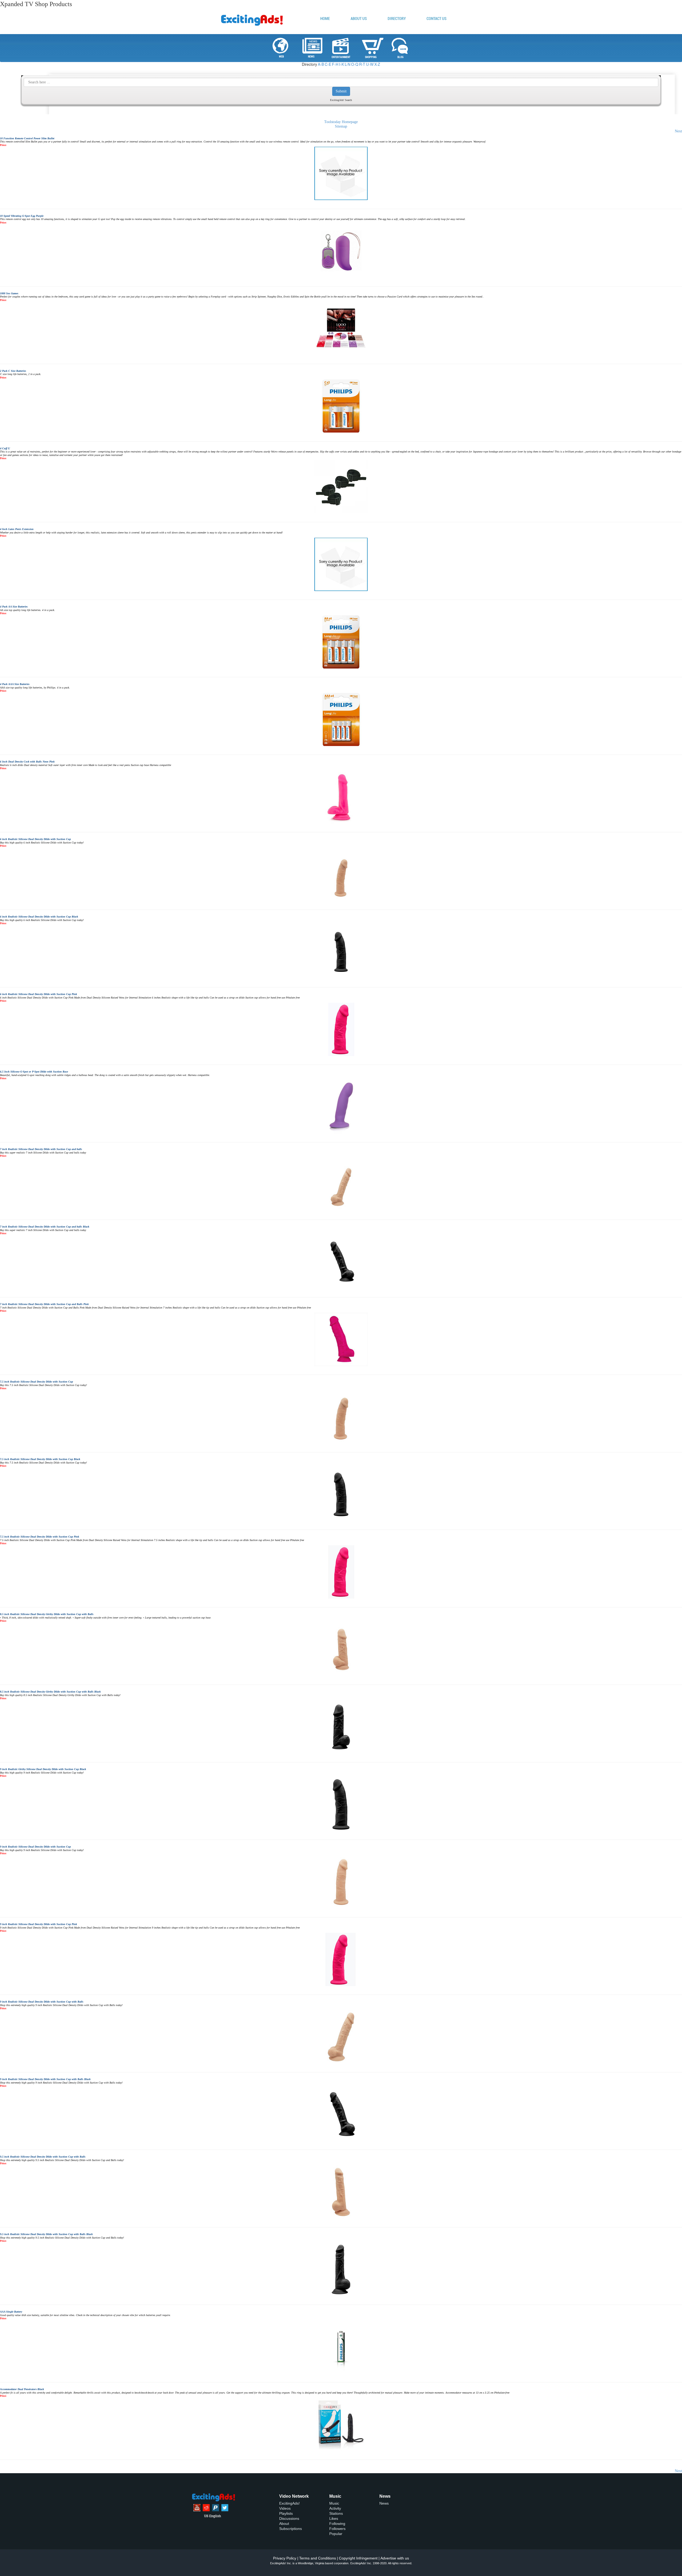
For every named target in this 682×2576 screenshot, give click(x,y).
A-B (321, 64)
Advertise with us (395, 2558)
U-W (370, 64)
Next (678, 131)
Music (334, 2503)
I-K (342, 64)
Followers (337, 2529)
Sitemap (341, 126)
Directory (397, 19)
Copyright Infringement (358, 2558)
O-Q (355, 64)
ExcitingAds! (289, 2503)
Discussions (289, 2518)
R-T (362, 64)
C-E (328, 64)
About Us (359, 19)
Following (337, 2524)
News (384, 2503)
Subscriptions (291, 2529)
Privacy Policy (285, 2558)
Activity (335, 2508)
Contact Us (437, 19)
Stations (336, 2513)
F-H (335, 64)
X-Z (377, 64)
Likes (334, 2518)
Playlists (286, 2513)
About (284, 2524)
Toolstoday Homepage (341, 122)
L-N (348, 64)
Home (325, 19)
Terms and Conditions (318, 2558)
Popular (336, 2534)
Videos (285, 2508)
